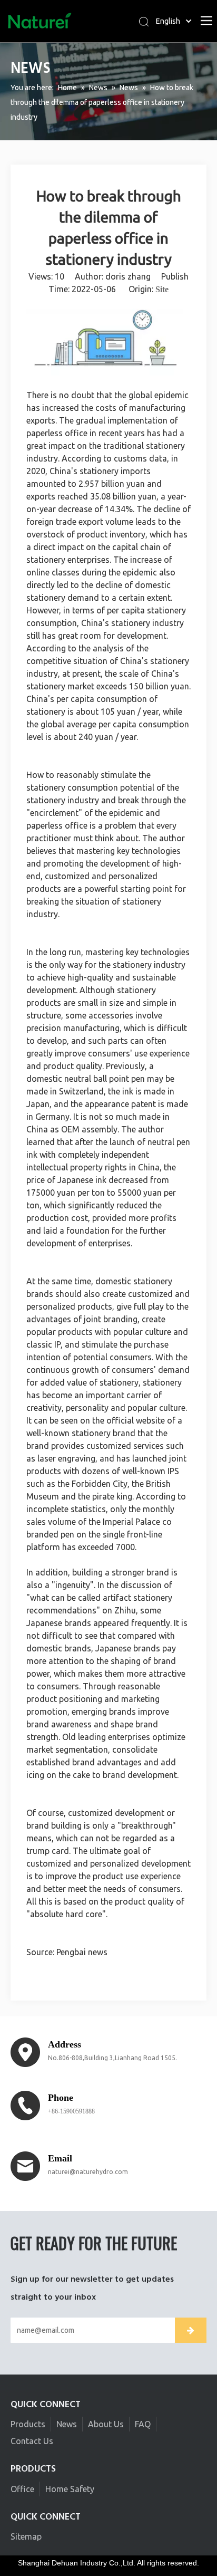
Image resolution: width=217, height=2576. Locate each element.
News (67, 2424)
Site (162, 289)
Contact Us (32, 2441)
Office (22, 2489)
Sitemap (26, 2536)
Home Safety (70, 2489)
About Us (106, 2424)
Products (28, 2424)
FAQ (143, 2424)
